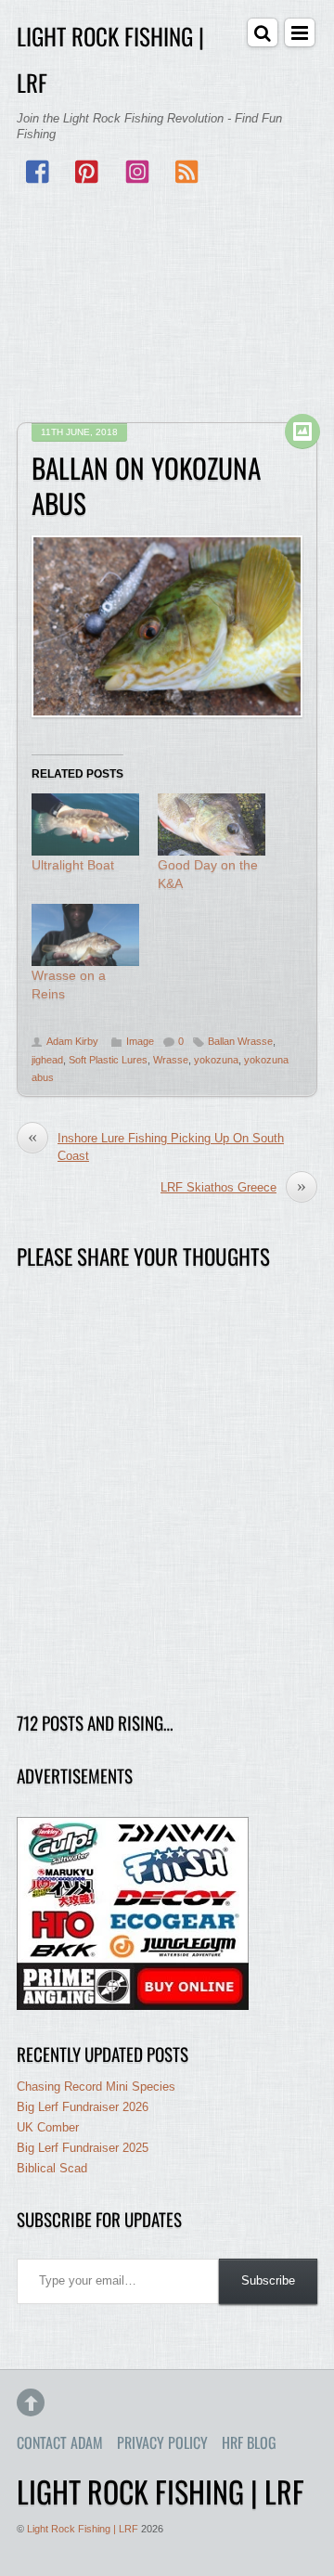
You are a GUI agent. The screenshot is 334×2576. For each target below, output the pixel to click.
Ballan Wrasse (240, 1041)
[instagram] (137, 173)
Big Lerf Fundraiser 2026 (83, 2107)
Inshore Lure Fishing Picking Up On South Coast (156, 1146)
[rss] (186, 173)
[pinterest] (88, 173)
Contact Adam (60, 2442)
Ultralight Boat (73, 865)
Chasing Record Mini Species (96, 2087)
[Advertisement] (167, 305)
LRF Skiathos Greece (233, 1187)
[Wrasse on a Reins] (85, 934)
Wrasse (171, 1060)
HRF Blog (249, 2442)
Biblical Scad (52, 2168)
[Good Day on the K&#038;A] (212, 824)
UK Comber (48, 2127)
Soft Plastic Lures (108, 1060)
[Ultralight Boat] (85, 824)
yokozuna (216, 1060)
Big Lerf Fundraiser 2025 (83, 2148)
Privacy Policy (162, 2442)
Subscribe (268, 2280)
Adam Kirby (72, 1041)
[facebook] (39, 173)
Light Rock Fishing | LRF (83, 2529)
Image (140, 1041)
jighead (47, 1060)
